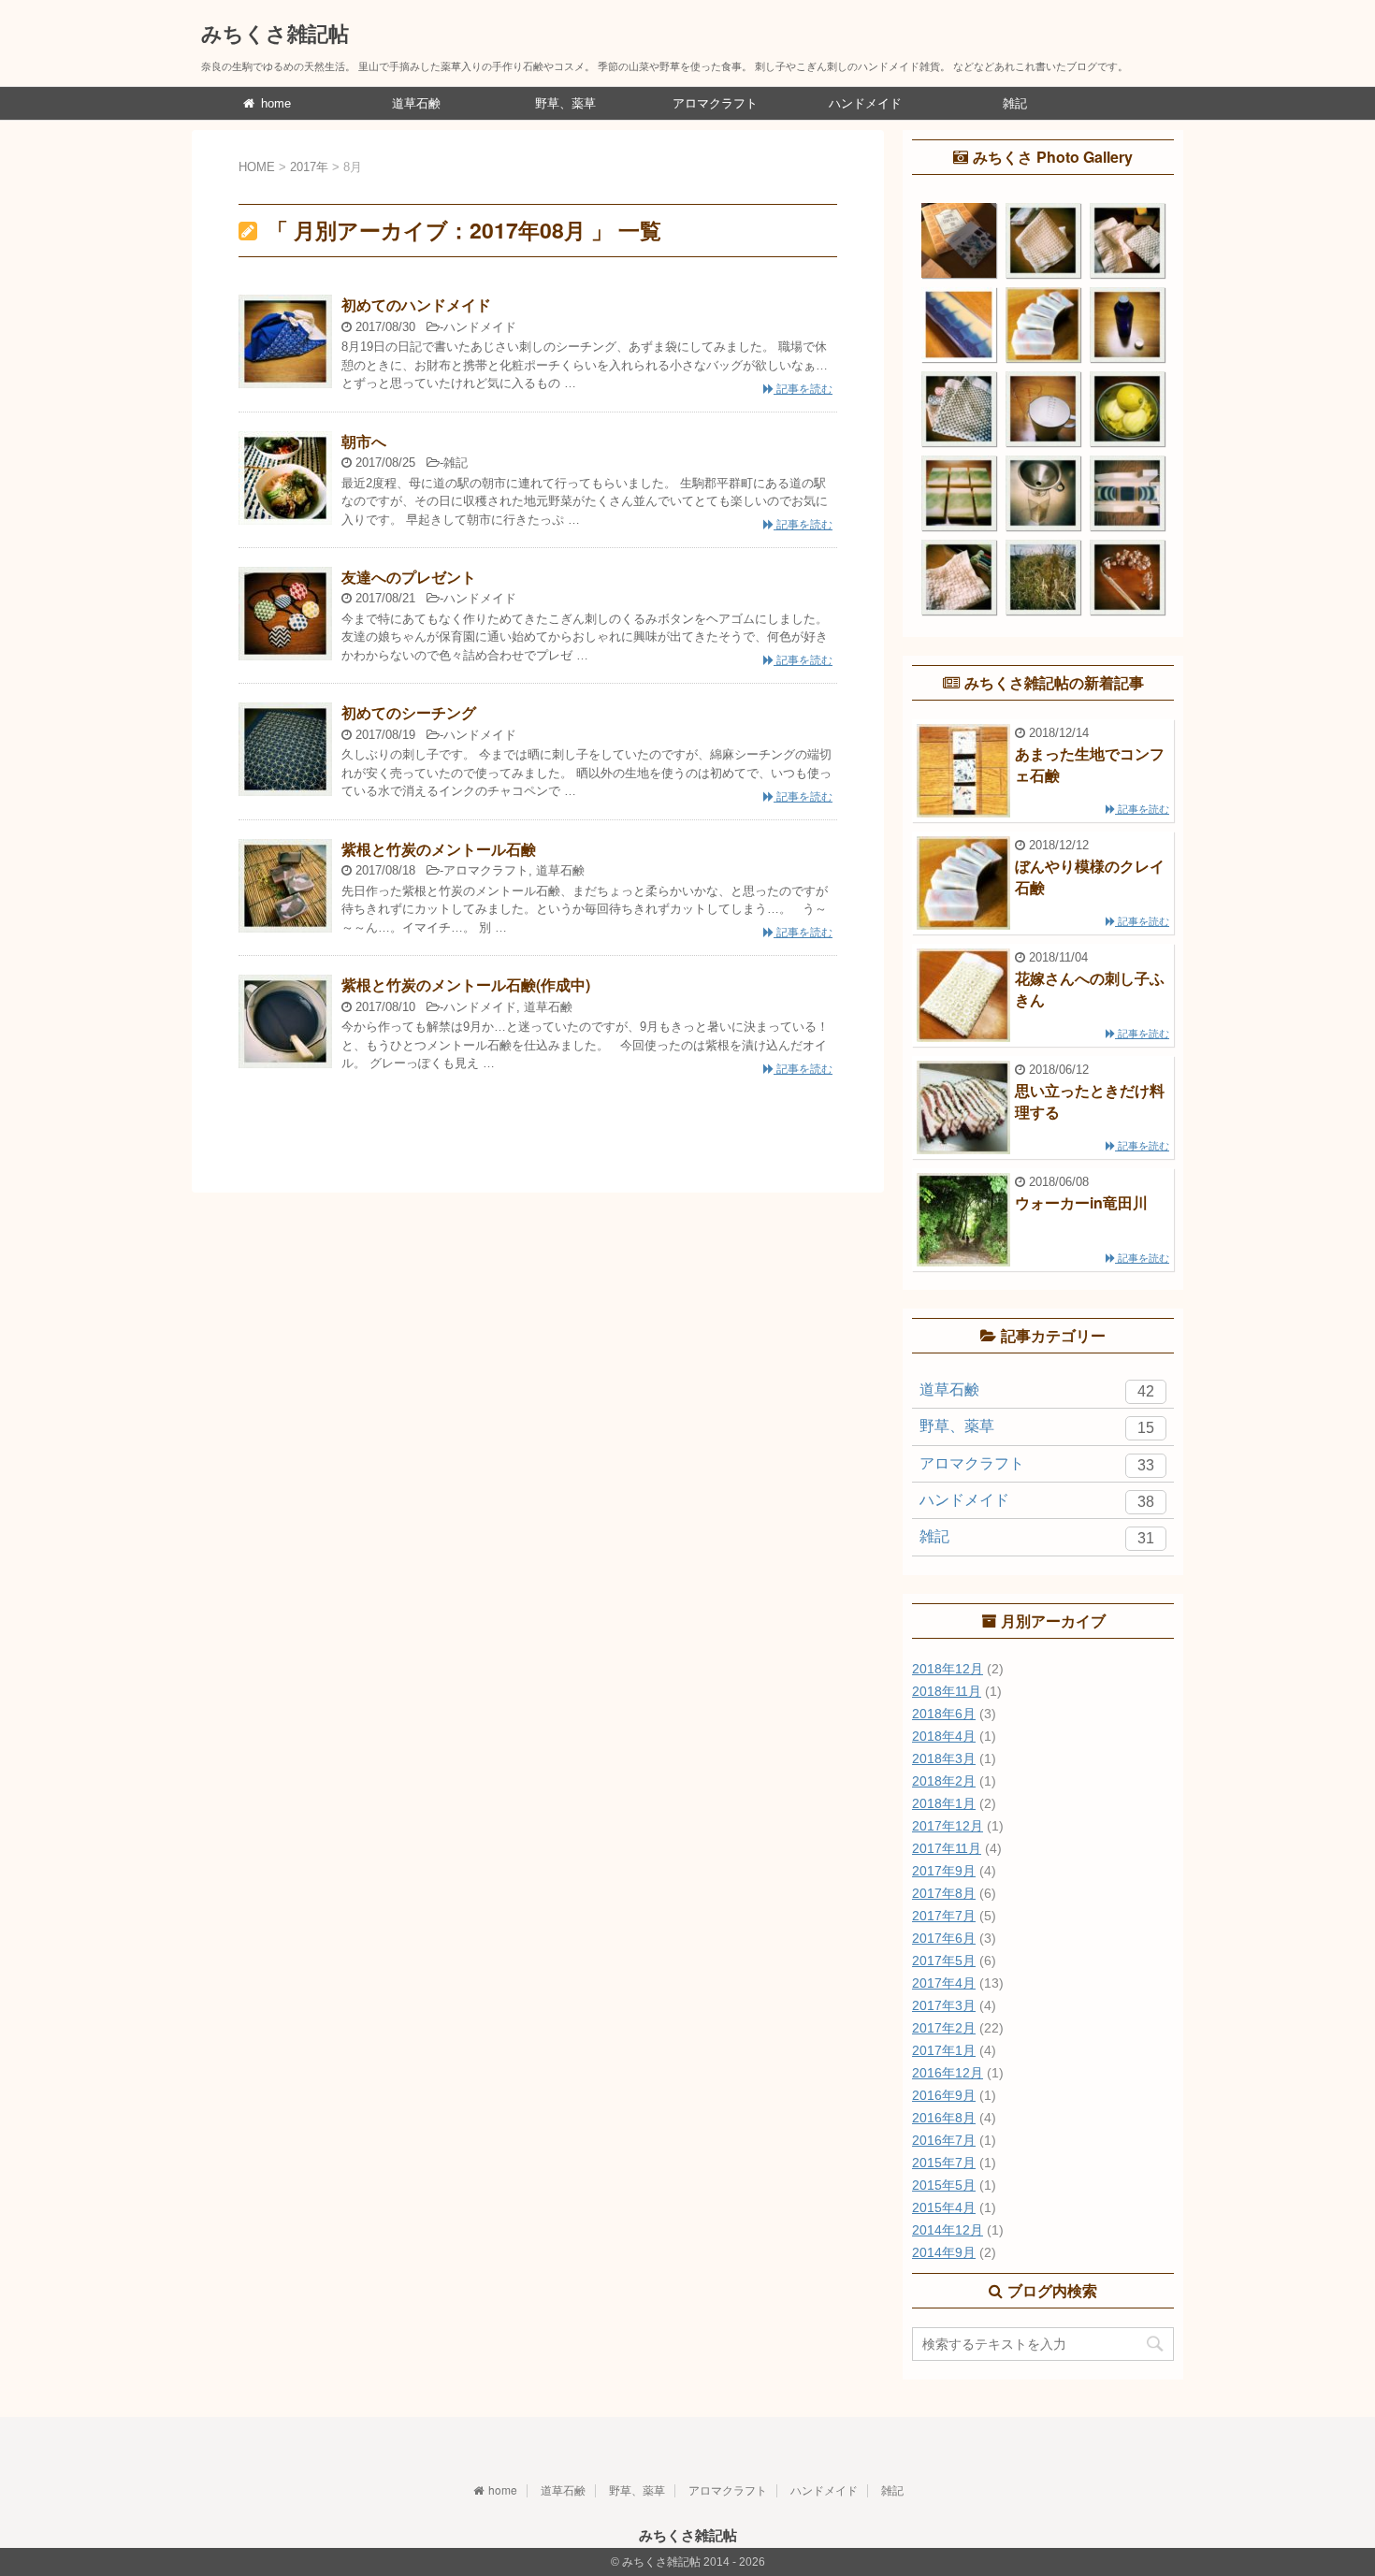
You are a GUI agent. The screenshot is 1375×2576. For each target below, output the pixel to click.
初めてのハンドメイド (416, 304)
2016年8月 (944, 2118)
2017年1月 (944, 2050)
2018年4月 (944, 1736)
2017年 (309, 167)
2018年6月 (944, 1714)
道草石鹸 (416, 103)
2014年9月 (944, 2252)
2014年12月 (948, 2230)
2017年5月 (944, 1961)
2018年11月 (947, 1691)
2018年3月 (944, 1758)
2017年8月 (944, 1893)
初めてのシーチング (409, 712)
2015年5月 (944, 2185)
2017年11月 (947, 1848)
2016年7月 (944, 2140)
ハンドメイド (865, 103)
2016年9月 (944, 2095)
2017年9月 (944, 1871)
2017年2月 (944, 2028)
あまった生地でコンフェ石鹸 (1090, 764)
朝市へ (364, 441)
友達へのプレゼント (409, 577)
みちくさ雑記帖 (275, 33)
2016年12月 (948, 2073)
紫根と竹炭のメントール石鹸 (439, 849)
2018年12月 (948, 1669)
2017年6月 (944, 1938)
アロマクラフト (715, 103)
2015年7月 (944, 2163)
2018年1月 (944, 1803)
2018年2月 (944, 1781)
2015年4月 (944, 2207)
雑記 (1015, 103)
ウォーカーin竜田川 (1081, 1202)
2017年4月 (944, 1983)
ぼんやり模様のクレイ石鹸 (1090, 876)
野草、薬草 (565, 103)
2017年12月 (948, 1826)
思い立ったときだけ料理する (1090, 1100)
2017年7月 (944, 1916)
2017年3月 (944, 2005)
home (274, 103)
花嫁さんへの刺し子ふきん (1090, 988)
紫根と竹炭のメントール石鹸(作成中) (466, 984)
